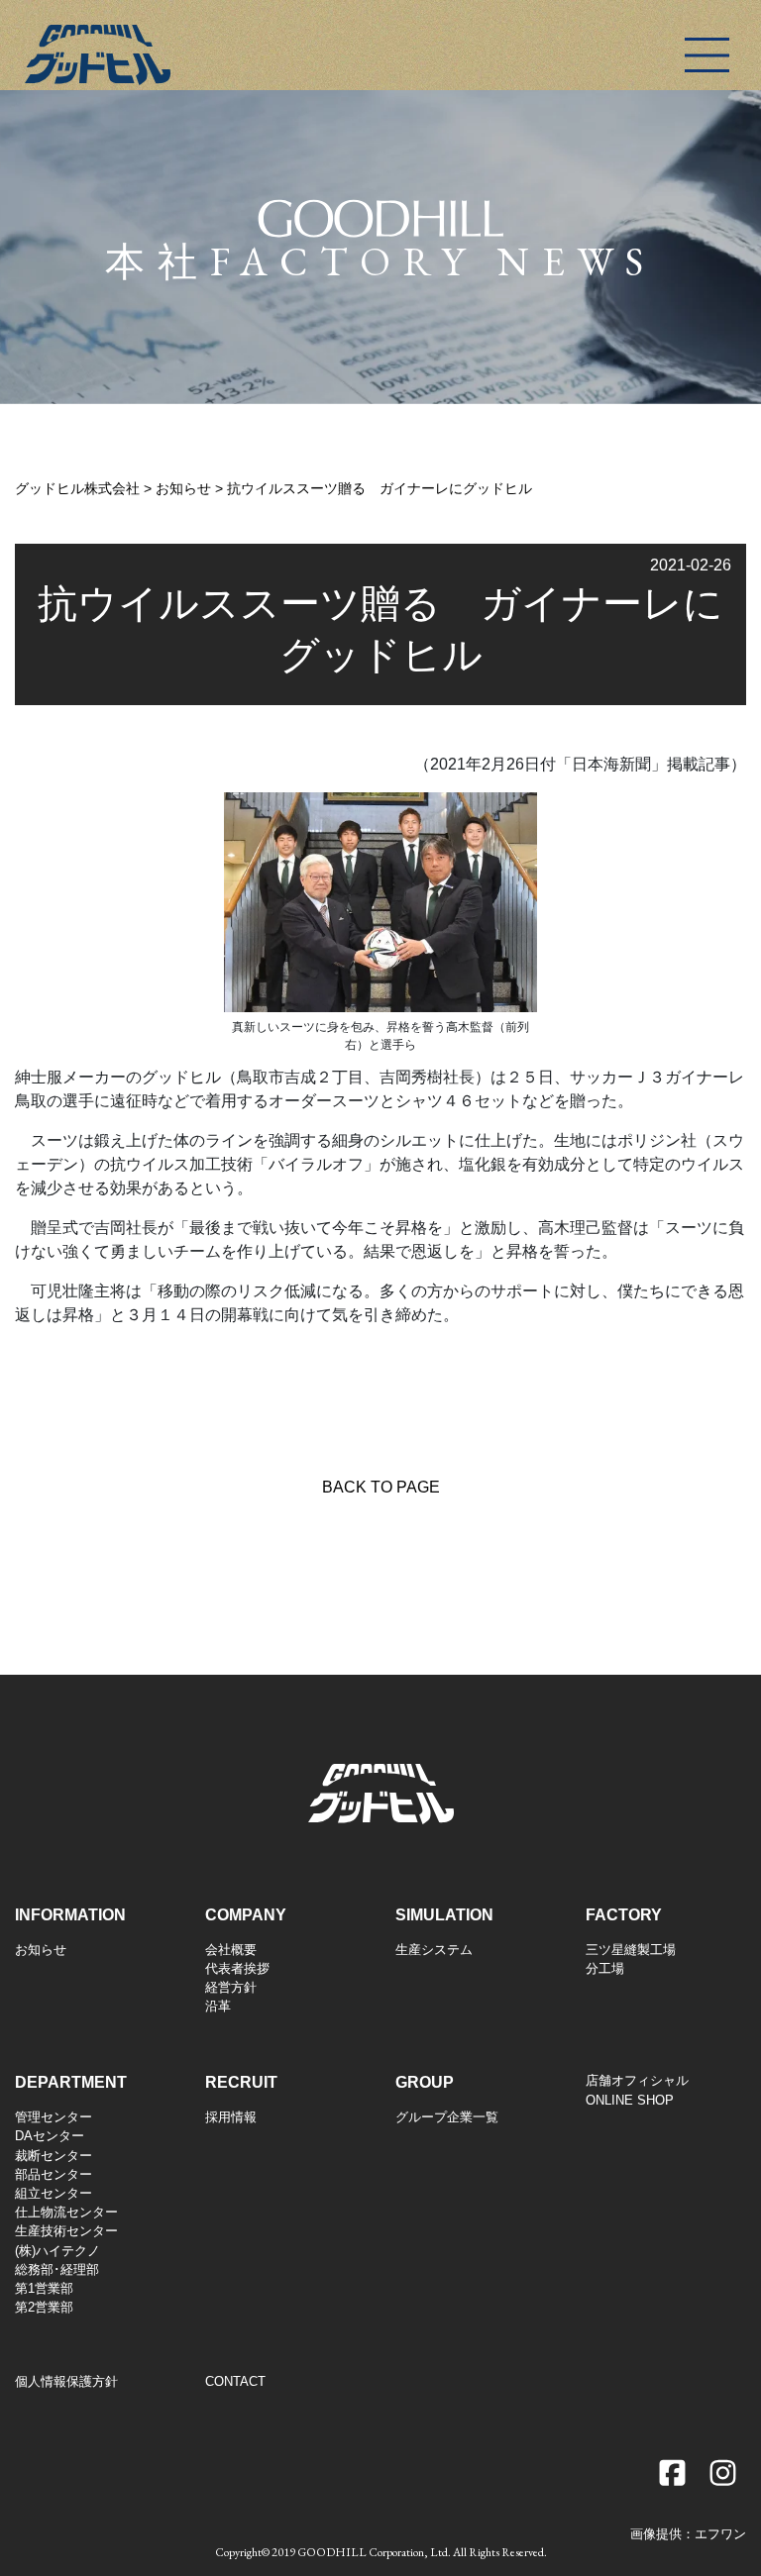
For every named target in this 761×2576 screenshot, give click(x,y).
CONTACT (235, 2381)
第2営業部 (44, 2307)
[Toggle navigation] (707, 55)
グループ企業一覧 (447, 2117)
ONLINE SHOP (630, 2100)
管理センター (54, 2117)
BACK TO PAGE (381, 1487)
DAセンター (50, 2136)
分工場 (605, 1968)
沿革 (218, 2006)
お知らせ (41, 1950)
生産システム (434, 1950)
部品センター (54, 2174)
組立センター (54, 2193)
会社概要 (231, 1950)
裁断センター (54, 2156)
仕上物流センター (66, 2212)
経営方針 (231, 1987)
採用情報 (231, 2117)
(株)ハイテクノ (57, 2251)
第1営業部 (44, 2288)
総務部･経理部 (57, 2269)
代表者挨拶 (237, 1968)
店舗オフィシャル (637, 2080)
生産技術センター (66, 2231)
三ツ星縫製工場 (631, 1950)
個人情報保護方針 (66, 2381)
